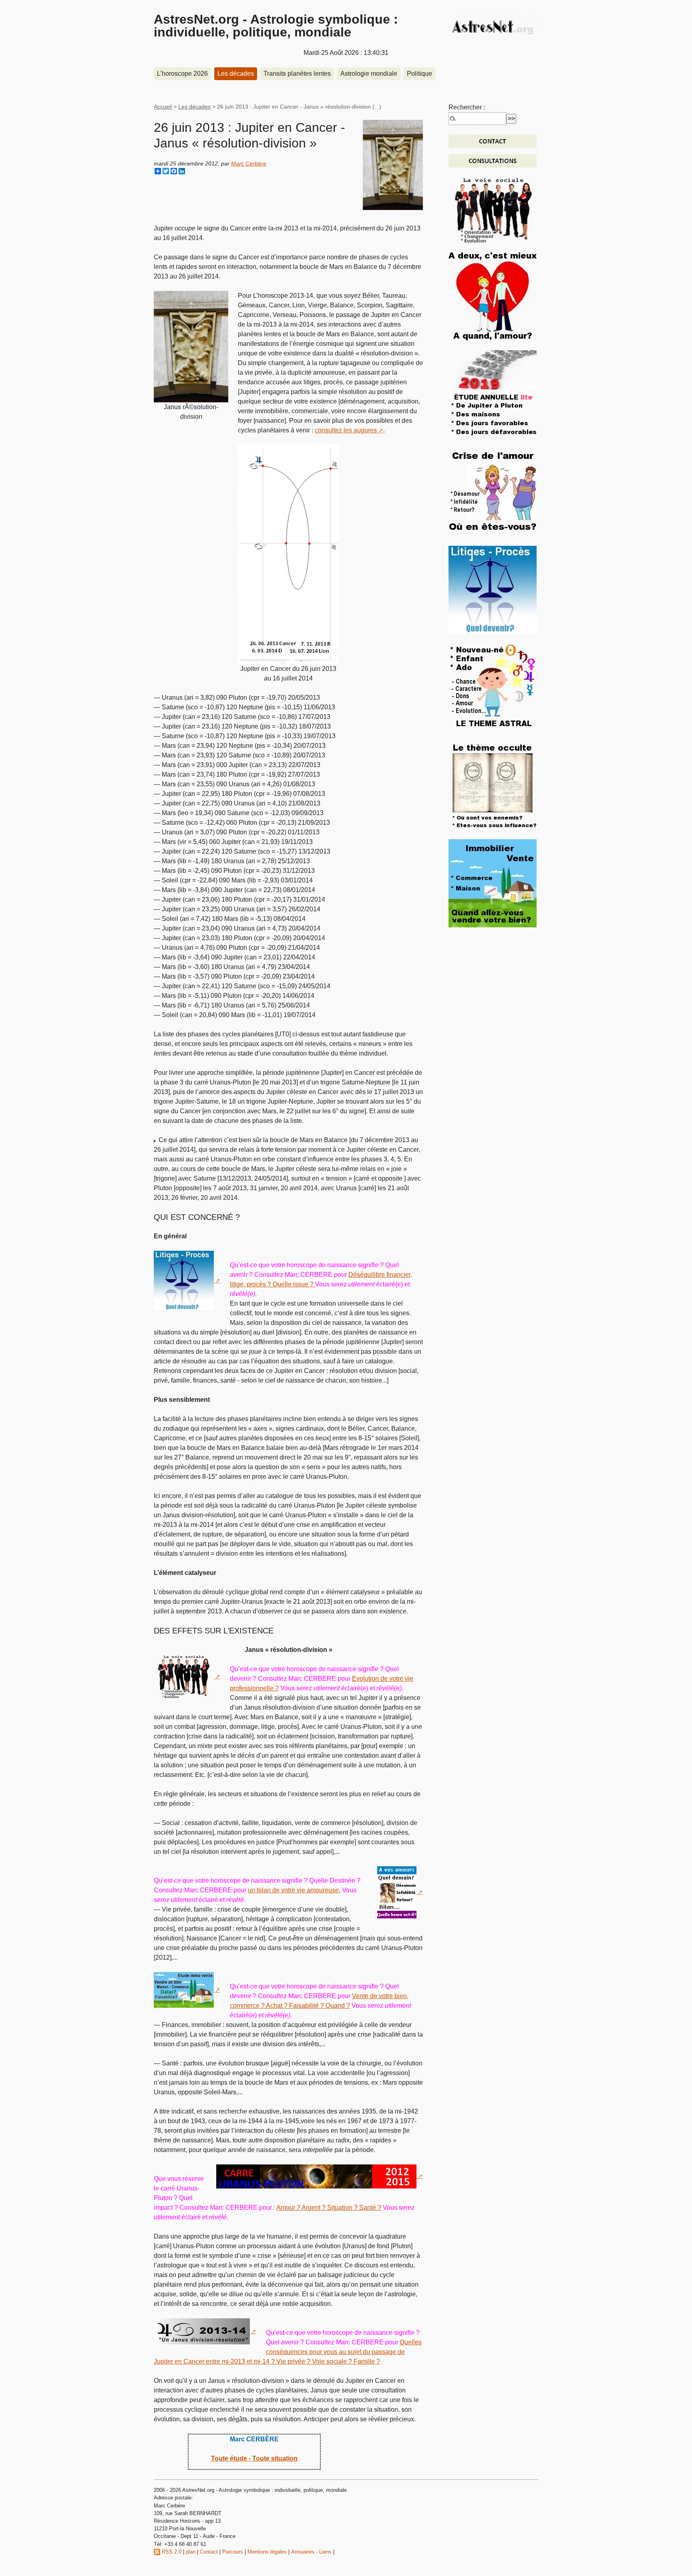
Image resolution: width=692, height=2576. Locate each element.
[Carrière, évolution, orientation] (493, 209)
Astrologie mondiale (369, 74)
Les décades (236, 74)
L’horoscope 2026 (182, 74)
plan (191, 2552)
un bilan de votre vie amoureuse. (294, 1890)
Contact (209, 2552)
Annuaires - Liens (311, 2552)
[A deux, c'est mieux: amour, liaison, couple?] (493, 296)
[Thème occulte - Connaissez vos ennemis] (493, 785)
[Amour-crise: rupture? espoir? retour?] (493, 492)
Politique (419, 74)
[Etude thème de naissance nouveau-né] (493, 687)
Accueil (163, 107)
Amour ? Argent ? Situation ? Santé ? (329, 2208)
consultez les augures (346, 430)
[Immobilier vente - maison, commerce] (493, 883)
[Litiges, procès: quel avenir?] (493, 589)
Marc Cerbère (249, 164)
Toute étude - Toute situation (254, 2458)
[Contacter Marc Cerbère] (493, 141)
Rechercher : (467, 107)
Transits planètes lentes (297, 74)
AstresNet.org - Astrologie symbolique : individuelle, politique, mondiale (276, 26)
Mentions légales (267, 2552)
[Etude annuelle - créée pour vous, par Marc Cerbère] (493, 394)
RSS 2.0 (171, 2552)
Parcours (233, 2552)
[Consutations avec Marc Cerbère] (493, 160)
